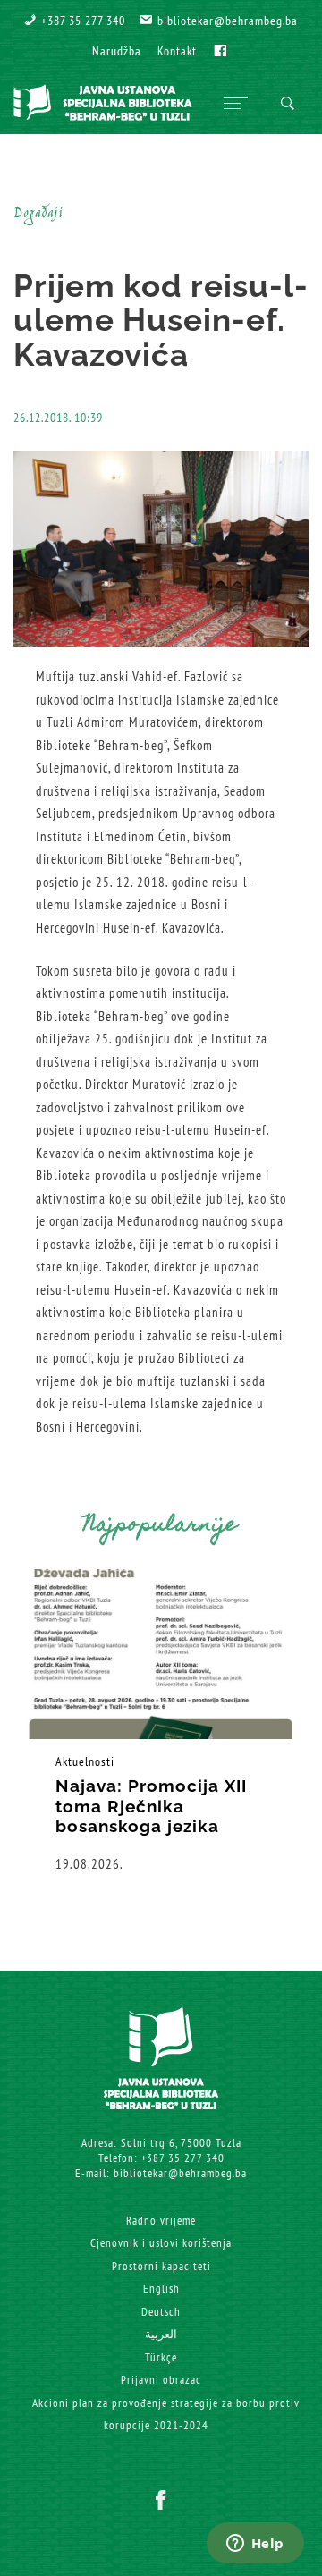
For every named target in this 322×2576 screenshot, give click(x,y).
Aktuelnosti (85, 1761)
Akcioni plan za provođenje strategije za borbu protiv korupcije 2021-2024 (166, 2415)
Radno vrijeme (161, 2221)
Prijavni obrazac (161, 2380)
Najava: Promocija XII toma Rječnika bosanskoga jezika (151, 1806)
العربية (161, 2334)
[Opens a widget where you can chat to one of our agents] (255, 2545)
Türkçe (161, 2357)
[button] (74, 21)
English (161, 2289)
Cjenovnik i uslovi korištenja (161, 2243)
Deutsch (161, 2312)
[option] (161, 1722)
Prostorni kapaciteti (161, 2266)
